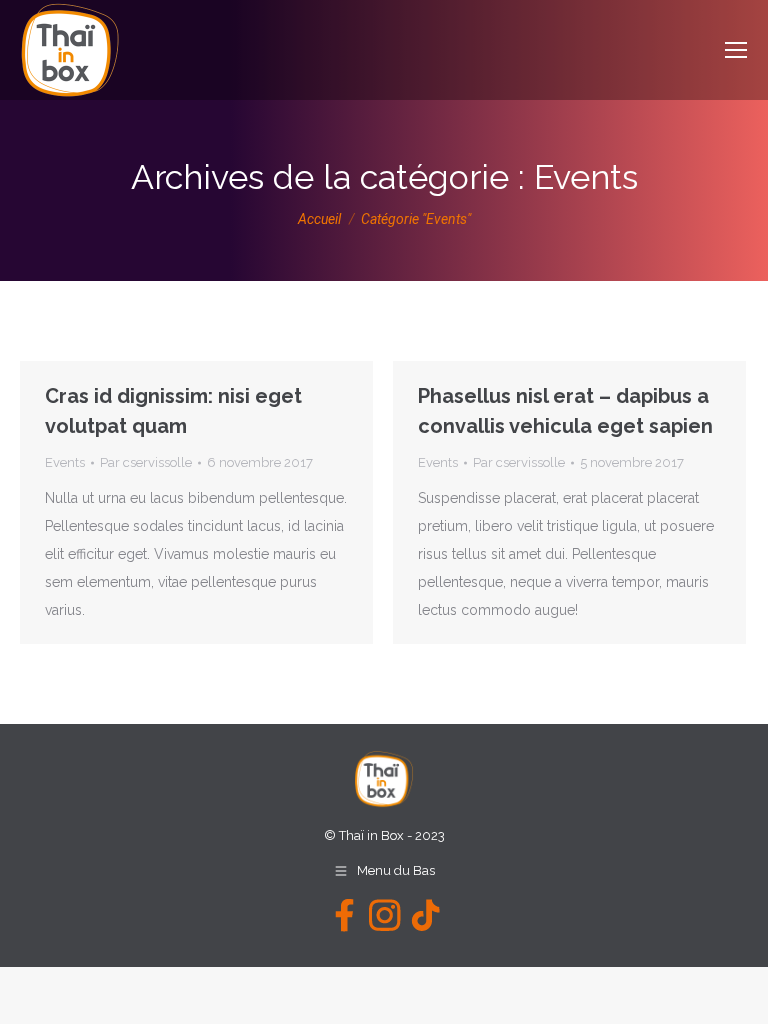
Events (65, 462)
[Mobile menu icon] (736, 50)
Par (146, 462)
